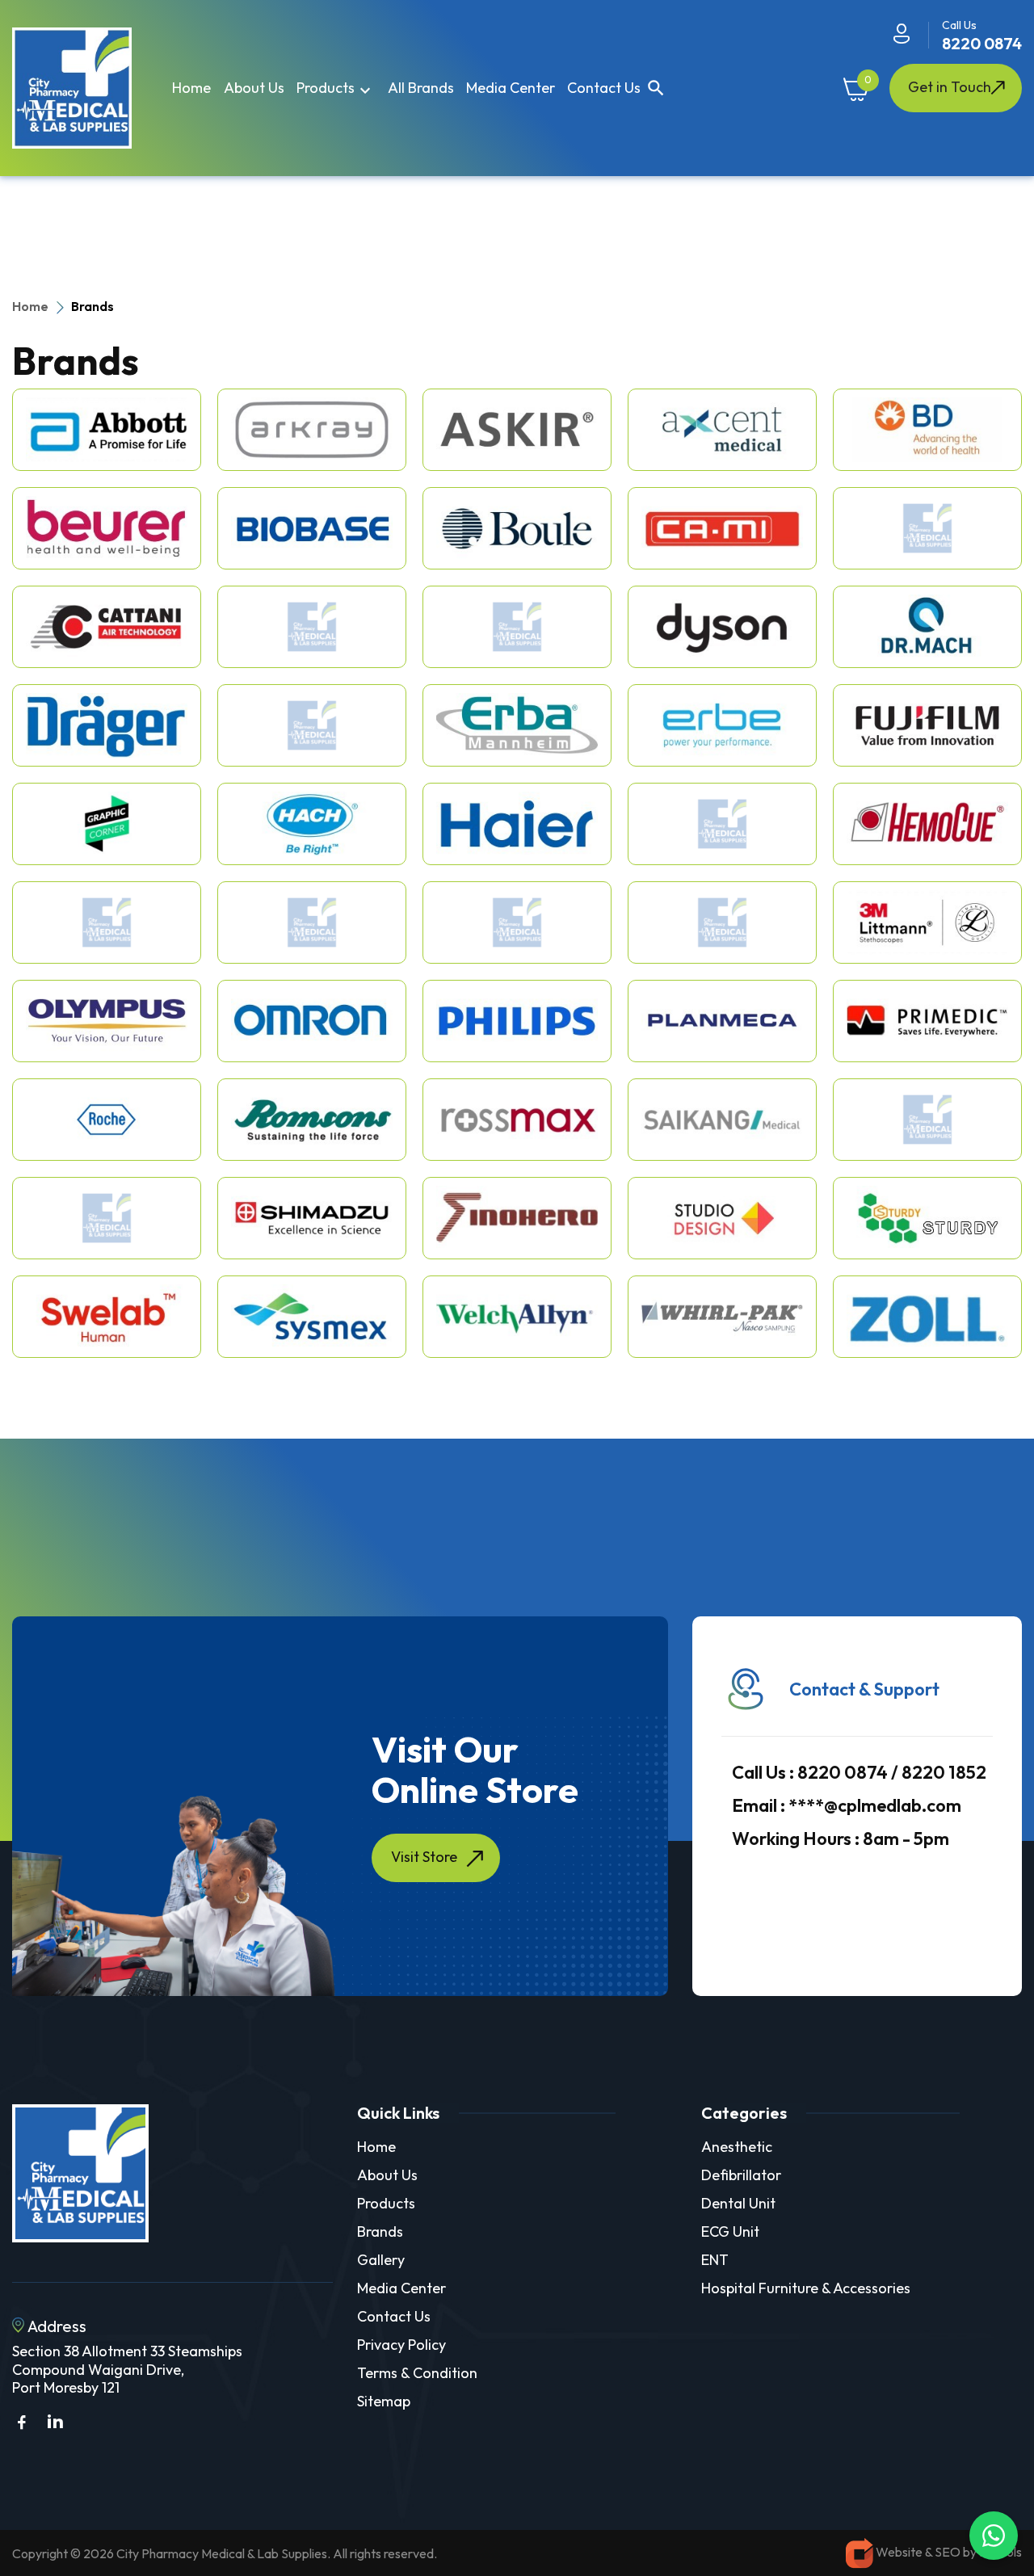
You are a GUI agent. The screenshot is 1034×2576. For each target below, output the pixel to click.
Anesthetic (737, 2147)
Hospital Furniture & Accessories (806, 2288)
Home (191, 88)
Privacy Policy (401, 2345)
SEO (949, 2552)
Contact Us (604, 88)
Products (336, 89)
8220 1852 (944, 1772)
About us (254, 88)
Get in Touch (950, 87)
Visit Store (424, 1857)
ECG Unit (730, 2231)
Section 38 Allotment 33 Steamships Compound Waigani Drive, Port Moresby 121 (127, 2369)
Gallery (381, 2260)
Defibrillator (741, 2175)
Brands (380, 2231)
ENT (715, 2260)
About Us (387, 2175)
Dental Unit (738, 2203)
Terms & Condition (417, 2373)
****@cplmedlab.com (847, 1805)
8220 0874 (982, 43)
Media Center (511, 88)
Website (899, 2552)
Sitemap (384, 2401)
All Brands (421, 88)
